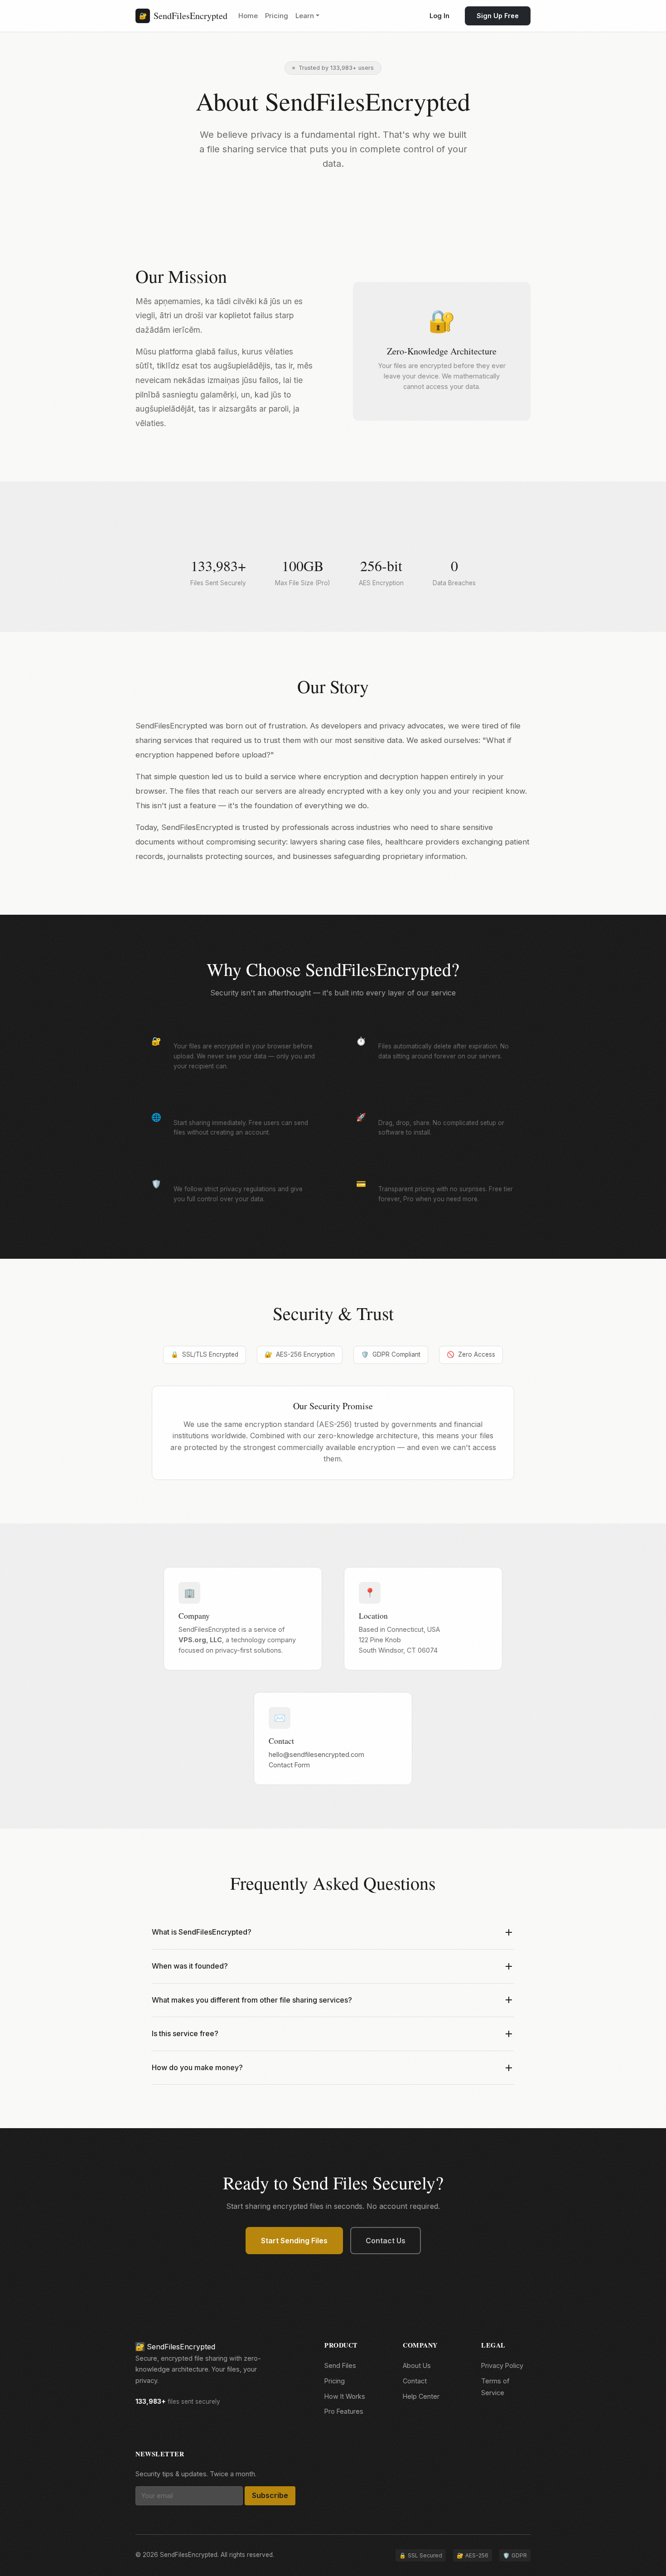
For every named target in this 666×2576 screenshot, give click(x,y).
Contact (415, 2381)
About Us (417, 2365)
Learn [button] (305, 16)
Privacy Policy (502, 2365)
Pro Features (344, 2411)
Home (248, 16)
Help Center (421, 2396)
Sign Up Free (498, 16)
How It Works (345, 2396)
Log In (439, 16)
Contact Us (386, 2241)
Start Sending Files (294, 2241)
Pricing (277, 16)
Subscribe (270, 2495)
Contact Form (289, 1765)
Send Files (340, 2365)
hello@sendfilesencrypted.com (316, 1754)
